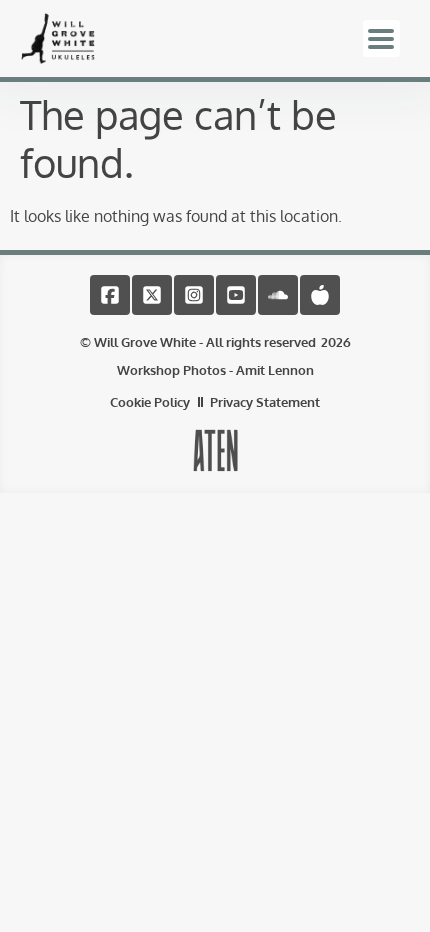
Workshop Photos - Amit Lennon (215, 370)
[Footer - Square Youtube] (236, 295)
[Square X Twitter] (152, 295)
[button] (381, 38)
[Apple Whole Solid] (320, 295)
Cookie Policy (150, 402)
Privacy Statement (265, 402)
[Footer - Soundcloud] (278, 295)
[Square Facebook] (110, 295)
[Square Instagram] (194, 295)
